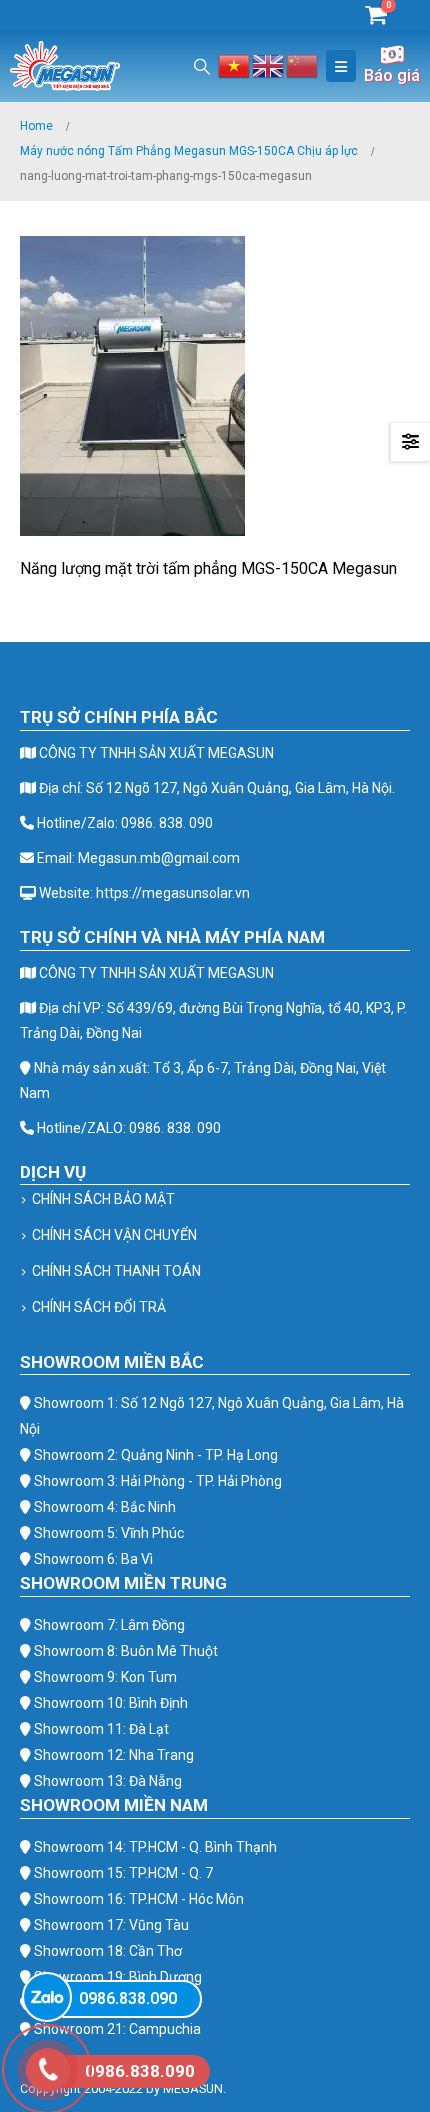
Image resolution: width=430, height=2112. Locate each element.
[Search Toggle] (202, 66)
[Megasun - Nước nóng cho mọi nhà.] (65, 66)
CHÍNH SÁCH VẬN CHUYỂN (114, 1235)
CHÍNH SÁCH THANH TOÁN (116, 1271)
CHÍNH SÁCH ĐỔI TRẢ (99, 1307)
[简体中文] (303, 64)
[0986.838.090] (47, 1997)
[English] (269, 64)
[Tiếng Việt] (235, 64)
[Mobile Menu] (341, 66)
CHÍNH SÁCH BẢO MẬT (103, 1199)
